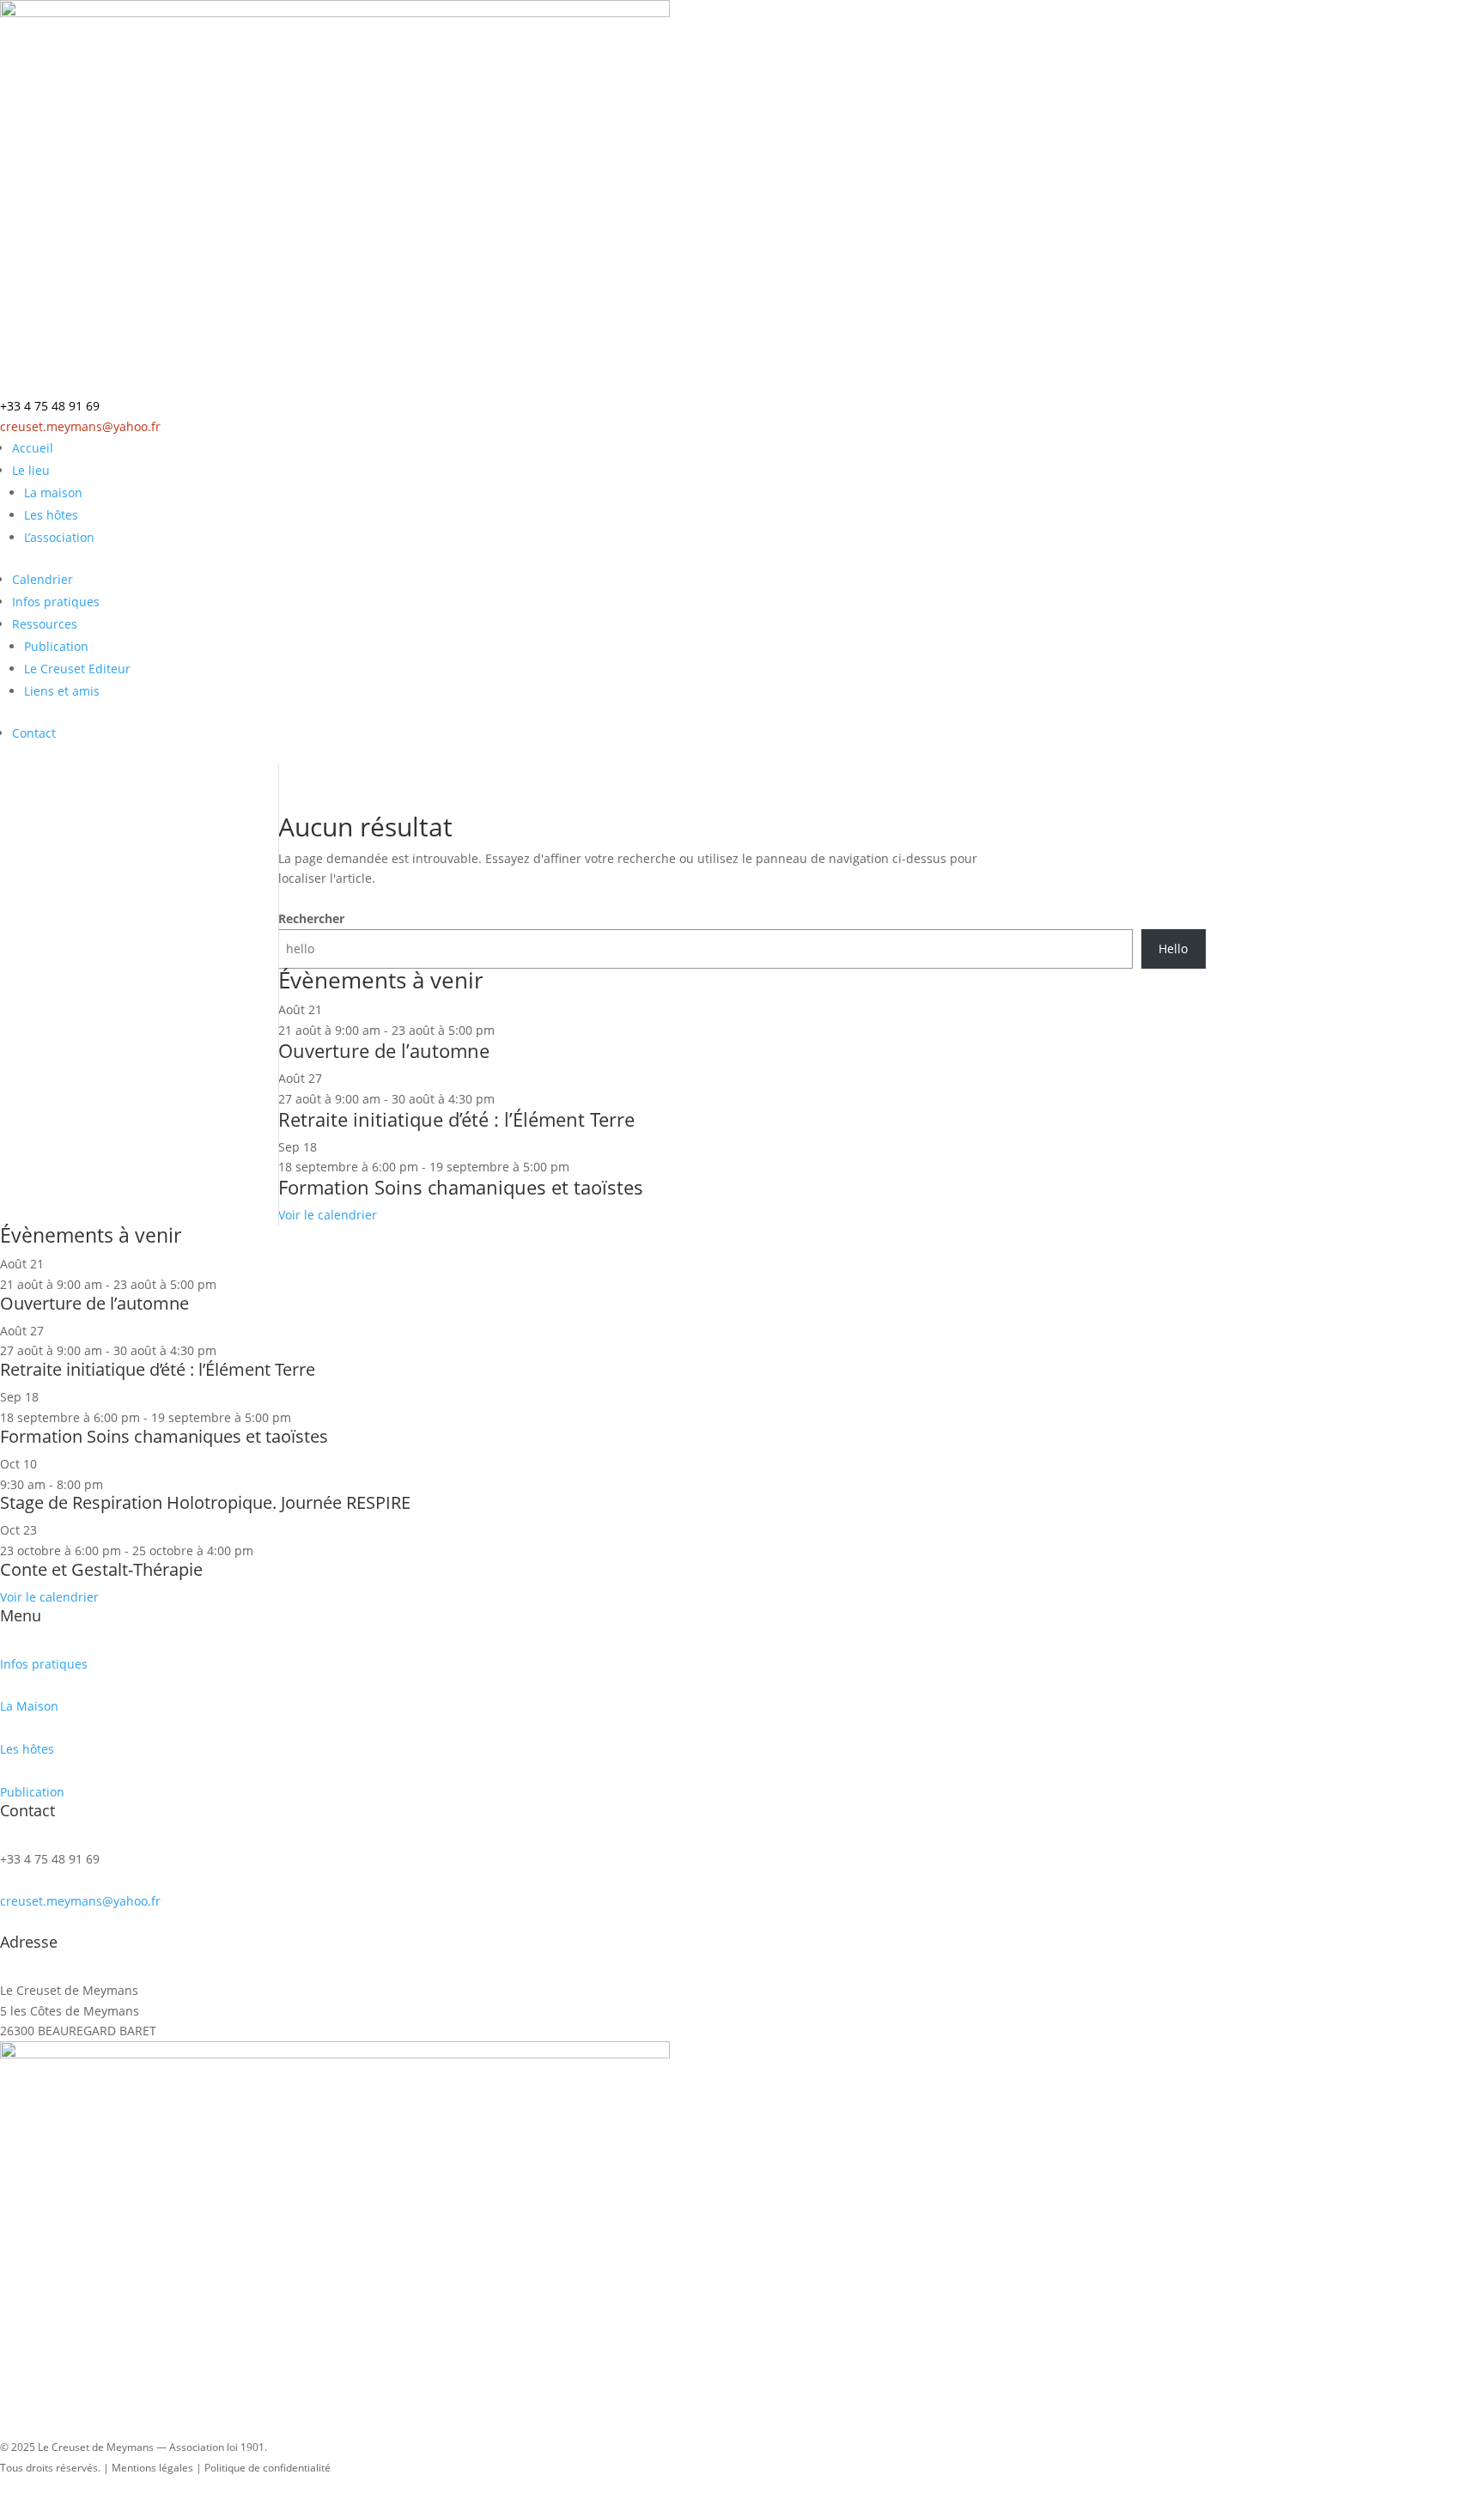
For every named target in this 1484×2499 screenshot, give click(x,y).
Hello (1173, 949)
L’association (59, 537)
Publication (56, 646)
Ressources (45, 624)
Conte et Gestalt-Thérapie (101, 1569)
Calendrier (43, 579)
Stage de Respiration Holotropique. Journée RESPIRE (205, 1502)
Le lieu (31, 470)
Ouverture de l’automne (384, 1050)
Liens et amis (62, 691)
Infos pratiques (56, 602)
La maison (53, 493)
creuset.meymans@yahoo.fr (80, 426)
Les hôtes (51, 515)
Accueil (33, 448)
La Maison (29, 1706)
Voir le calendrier (328, 1215)
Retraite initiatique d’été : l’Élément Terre (456, 1119)
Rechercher (311, 918)
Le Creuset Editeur (77, 669)
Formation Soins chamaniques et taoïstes (461, 1187)
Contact (34, 733)
